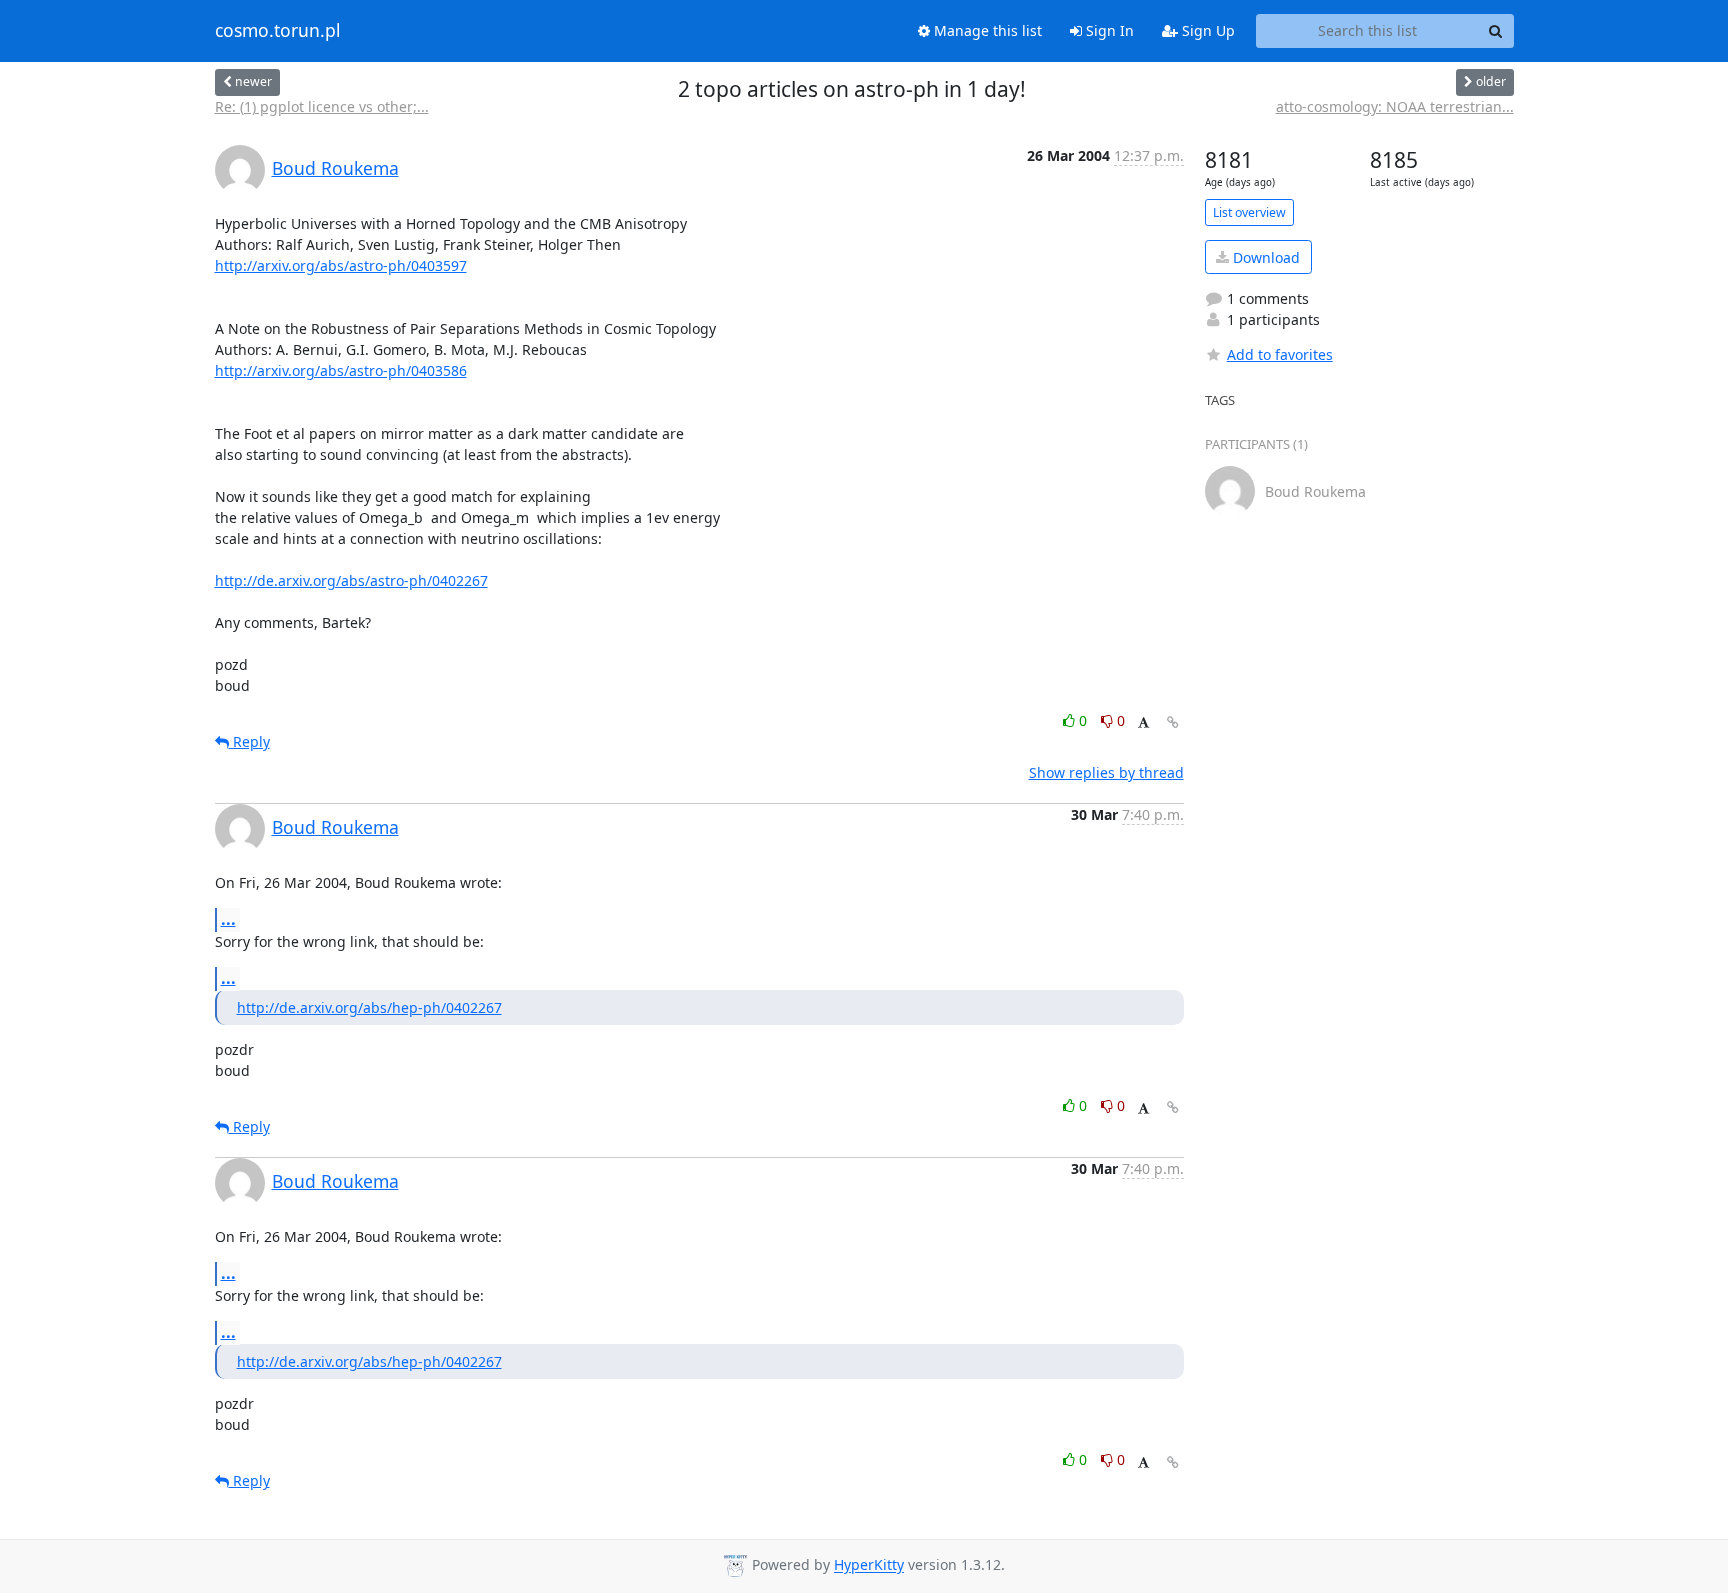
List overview (1249, 212)
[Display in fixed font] (1143, 723)
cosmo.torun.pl (278, 31)
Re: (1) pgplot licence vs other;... (322, 106)
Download (1264, 257)
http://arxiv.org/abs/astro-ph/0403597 (341, 265)
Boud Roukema (335, 168)
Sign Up (1206, 30)
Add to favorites (1280, 354)
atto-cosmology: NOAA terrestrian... (1395, 106)
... (228, 919)
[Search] (1496, 31)
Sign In (1108, 30)
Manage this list (986, 30)
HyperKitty (869, 1565)
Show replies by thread (1106, 772)
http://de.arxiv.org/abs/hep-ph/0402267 (369, 1007)
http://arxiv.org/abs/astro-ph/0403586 (341, 370)
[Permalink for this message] (1173, 722)
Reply (249, 741)
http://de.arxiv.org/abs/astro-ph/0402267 (351, 580)
